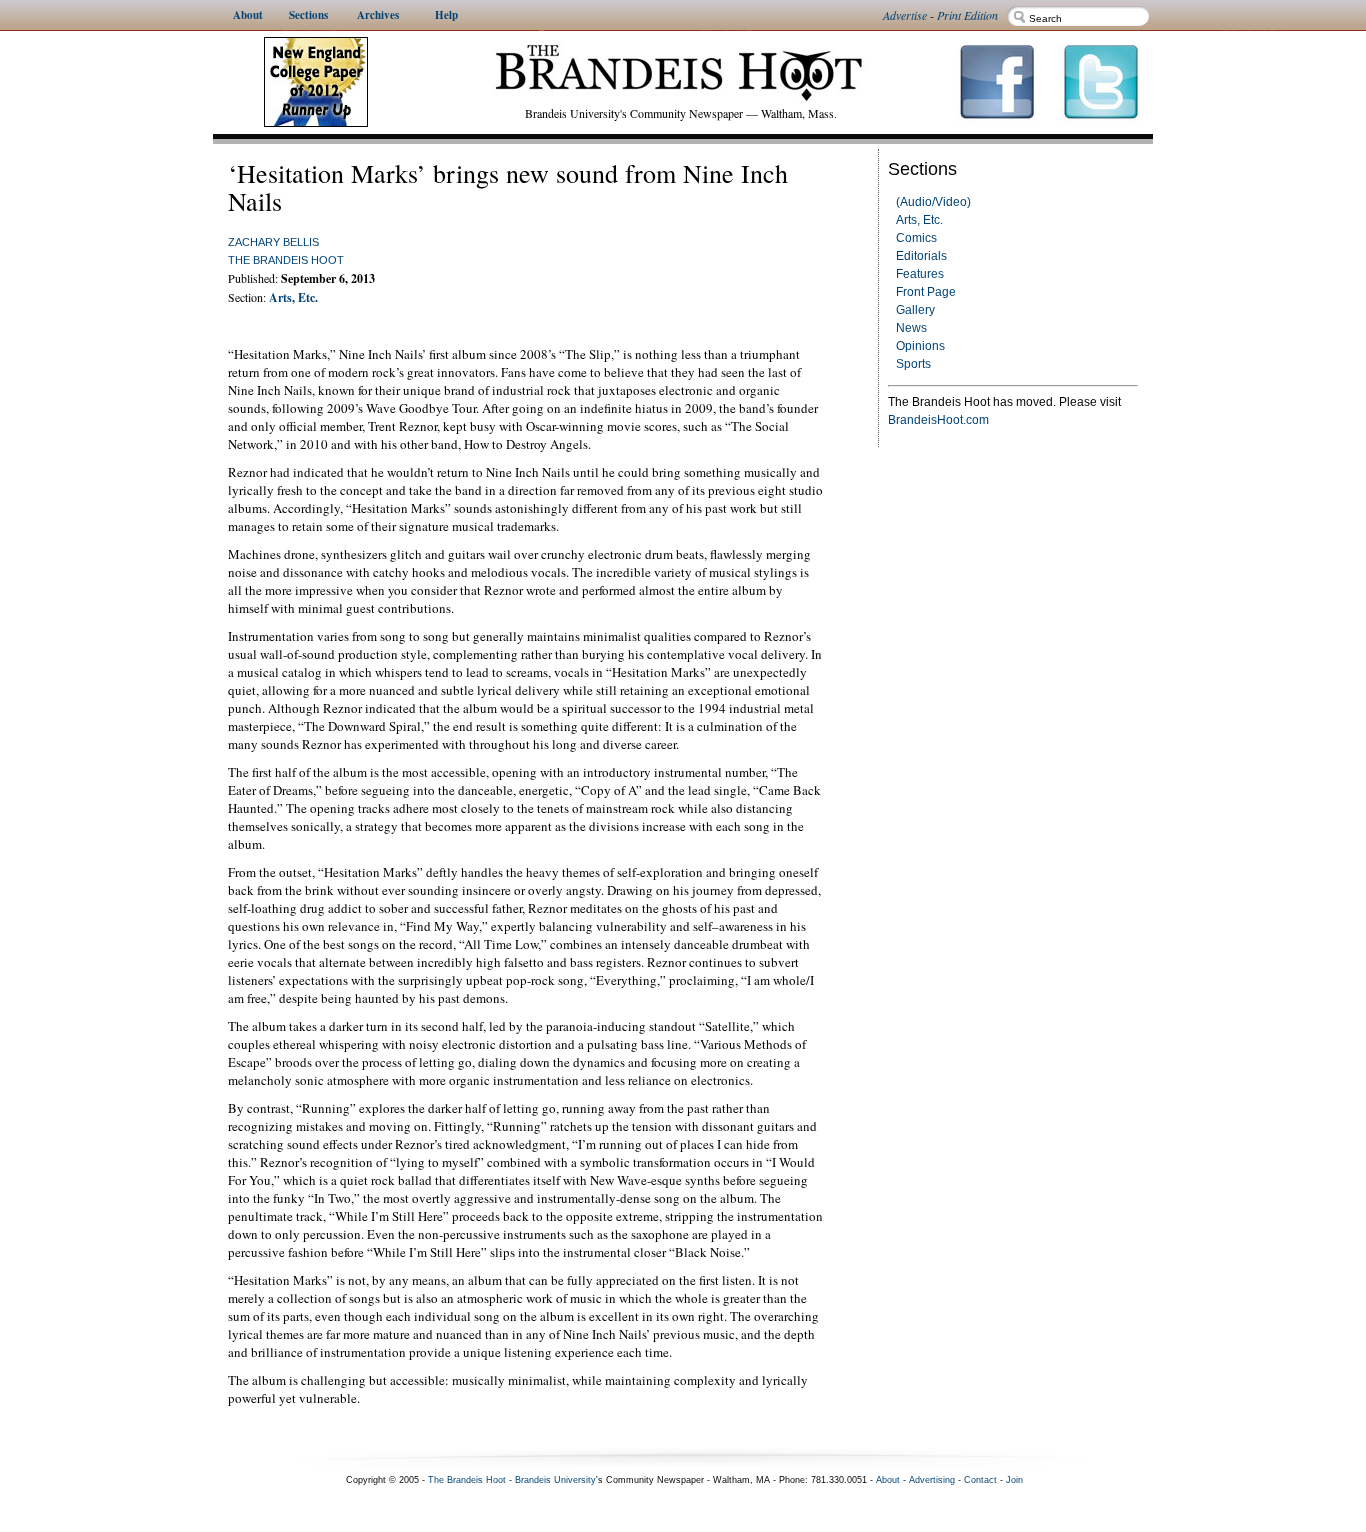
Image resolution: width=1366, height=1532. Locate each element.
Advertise (905, 15)
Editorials (921, 256)
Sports (913, 364)
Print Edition (967, 15)
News (911, 328)
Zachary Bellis (273, 242)
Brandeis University (555, 1480)
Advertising (932, 1480)
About (888, 1480)
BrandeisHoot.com (938, 420)
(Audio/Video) (933, 202)
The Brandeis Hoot (286, 260)
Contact (980, 1480)
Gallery (915, 310)
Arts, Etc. (919, 220)
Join (1014, 1480)
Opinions (920, 346)
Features (920, 274)
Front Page (926, 292)
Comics (916, 238)
